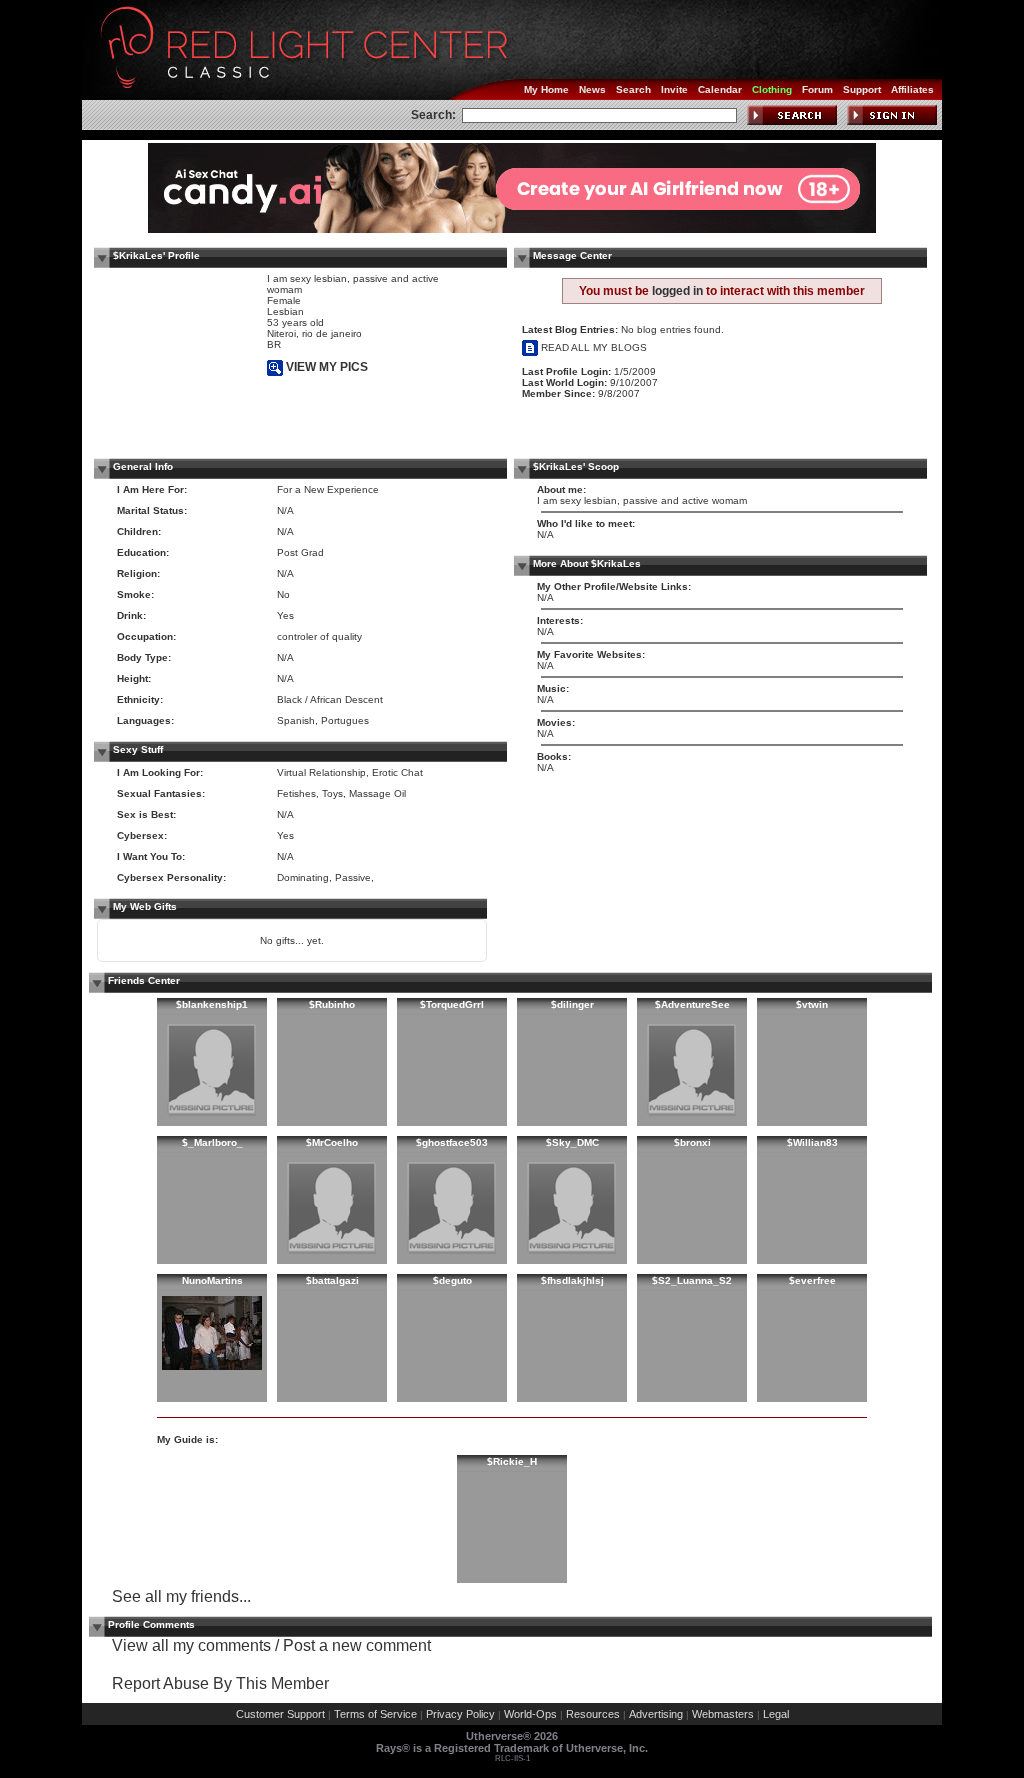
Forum (817, 89)
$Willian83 (812, 1142)
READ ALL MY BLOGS (592, 347)
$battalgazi (332, 1280)
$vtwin (812, 1004)
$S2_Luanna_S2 (692, 1280)
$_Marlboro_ (212, 1142)
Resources (593, 1714)
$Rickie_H (512, 1461)
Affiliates (912, 89)
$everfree (812, 1280)
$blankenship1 (212, 1004)
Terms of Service (375, 1714)
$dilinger (572, 1004)
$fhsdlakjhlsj (572, 1280)
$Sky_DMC (572, 1142)
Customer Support (280, 1714)
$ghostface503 (452, 1142)
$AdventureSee (692, 1004)
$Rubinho (332, 1004)
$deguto (452, 1280)
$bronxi (692, 1142)
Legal (776, 1714)
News (592, 89)
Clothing (772, 89)
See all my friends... (181, 1596)
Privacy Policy (460, 1714)
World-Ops (530, 1714)
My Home (546, 89)
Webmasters (723, 1714)
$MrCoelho (332, 1142)
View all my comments (191, 1645)
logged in (677, 291)
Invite (674, 89)
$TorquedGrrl (452, 1004)
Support (862, 89)
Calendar (720, 89)
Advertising (656, 1714)
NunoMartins (212, 1280)
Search (633, 89)
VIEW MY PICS (325, 367)
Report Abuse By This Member (220, 1683)
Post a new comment (357, 1645)
